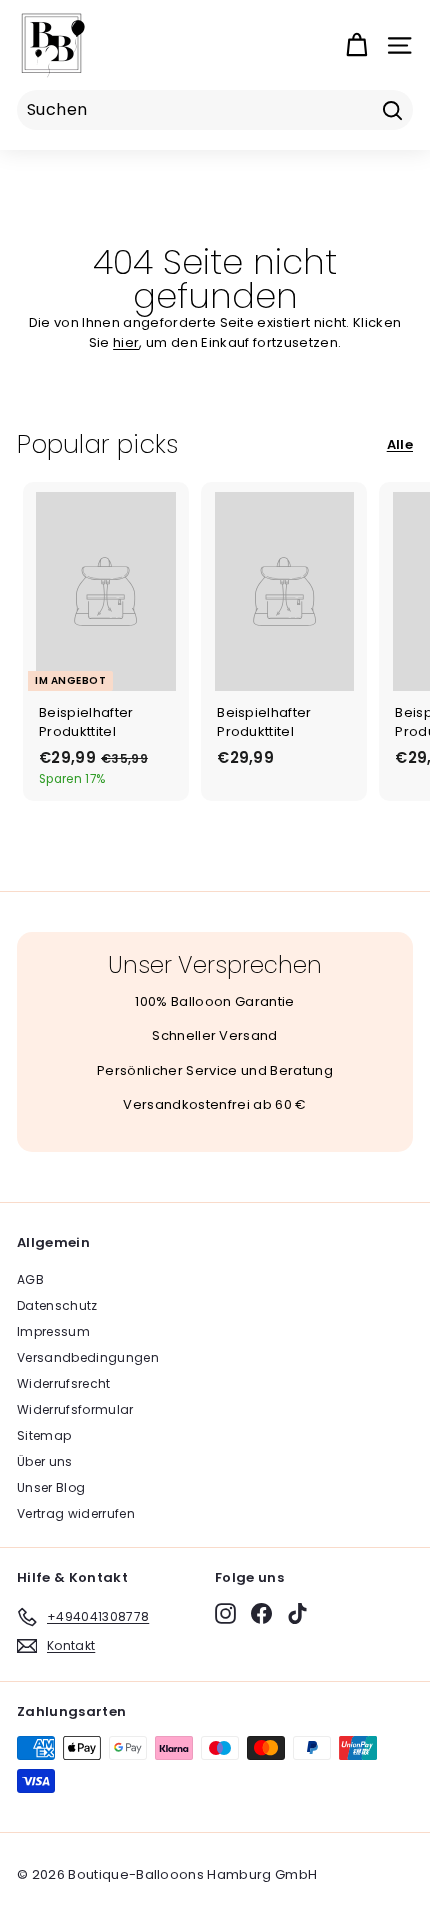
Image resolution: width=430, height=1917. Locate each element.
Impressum (53, 1331)
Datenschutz (57, 1305)
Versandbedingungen (88, 1357)
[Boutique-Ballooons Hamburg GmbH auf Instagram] (225, 1613)
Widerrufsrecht (64, 1383)
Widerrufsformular (75, 1409)
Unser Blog (51, 1487)
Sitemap (44, 1435)
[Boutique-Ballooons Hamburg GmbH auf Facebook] (261, 1613)
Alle (400, 444)
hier (126, 342)
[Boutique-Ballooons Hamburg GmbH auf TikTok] (297, 1613)
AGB (30, 1279)
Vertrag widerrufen (76, 1513)
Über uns (45, 1461)
